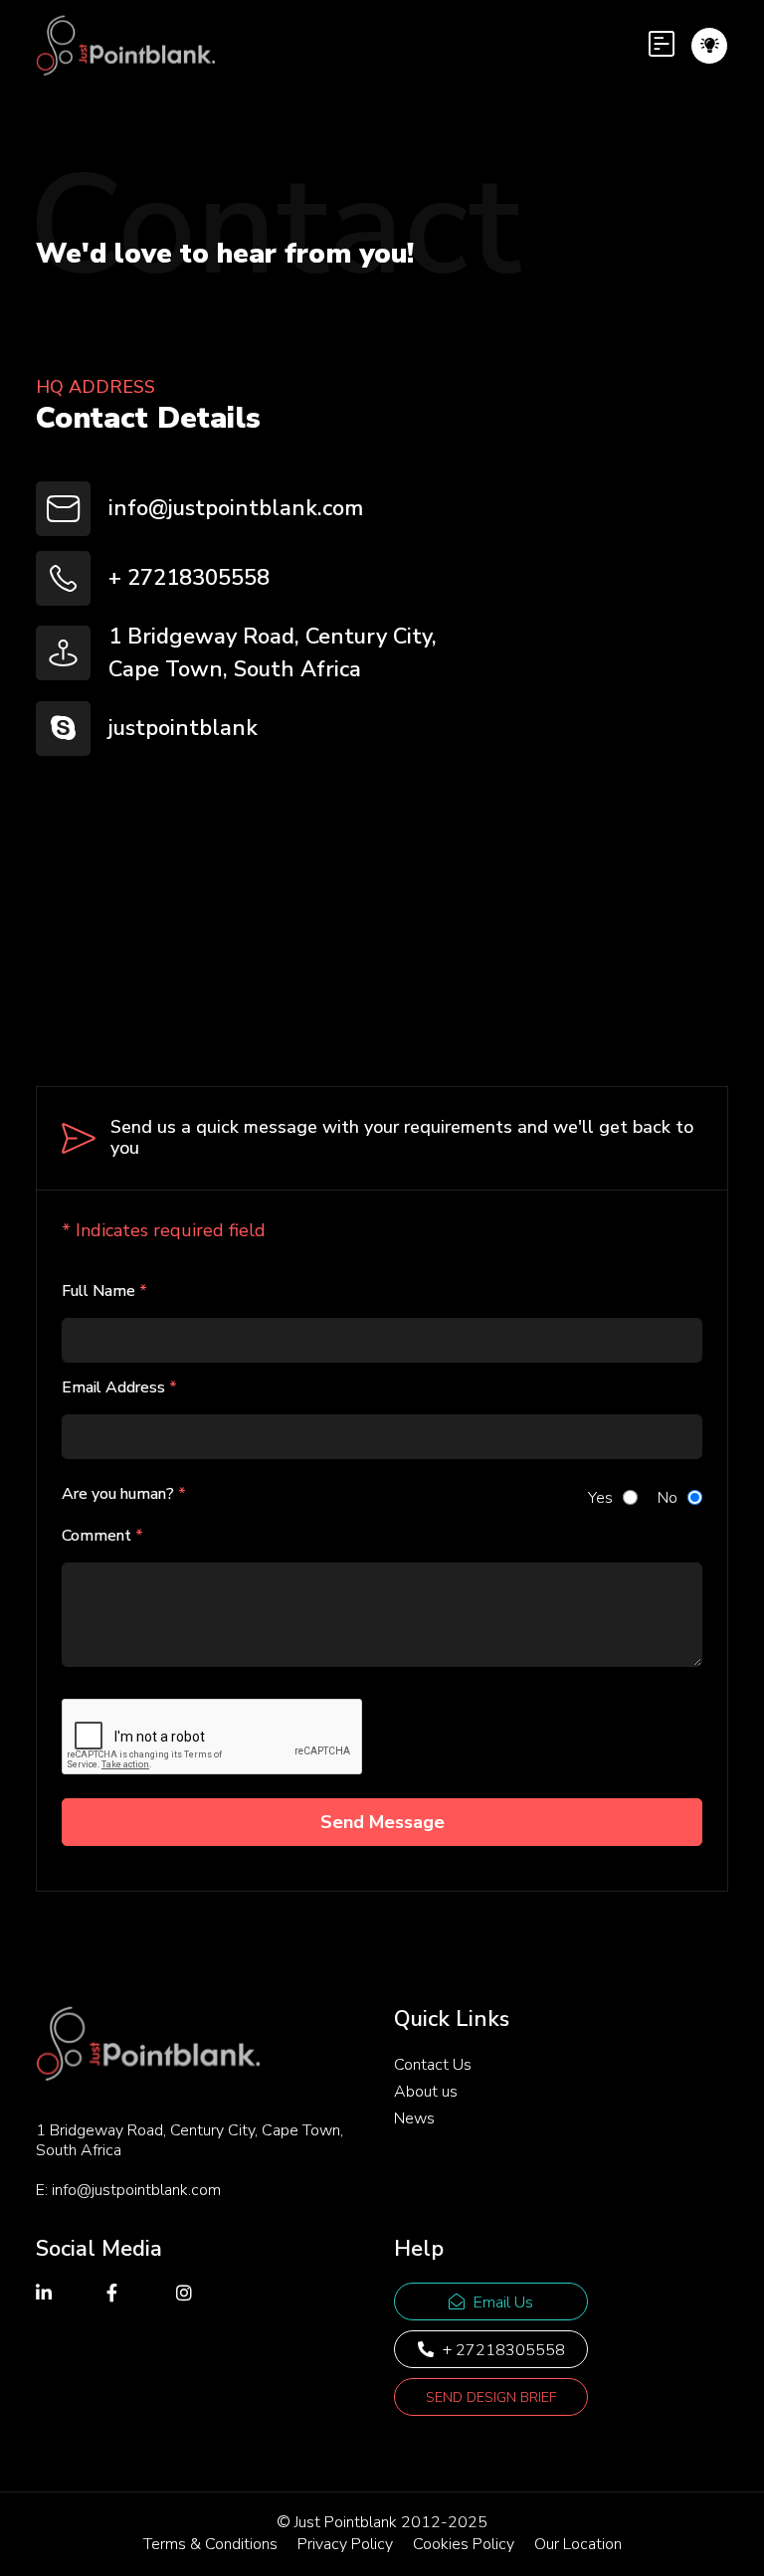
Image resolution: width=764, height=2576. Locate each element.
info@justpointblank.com (236, 508)
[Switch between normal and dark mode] (710, 45)
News (414, 2118)
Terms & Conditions (210, 2544)
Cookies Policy (464, 2544)
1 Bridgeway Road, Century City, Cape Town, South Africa (273, 653)
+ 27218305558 (189, 578)
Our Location (578, 2544)
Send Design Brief (491, 2397)
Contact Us (433, 2065)
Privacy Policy (345, 2544)
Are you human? (124, 1494)
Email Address (119, 1387)
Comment (102, 1536)
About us (426, 2092)
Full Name (104, 1291)
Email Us (501, 2302)
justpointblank (183, 728)
